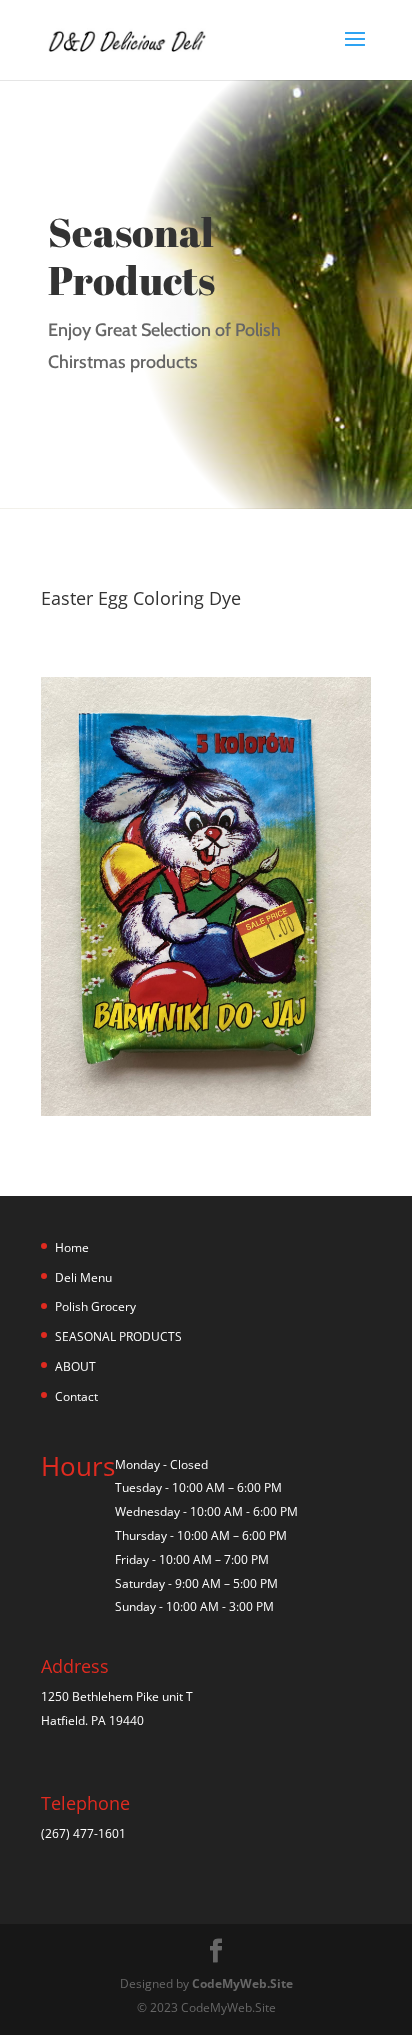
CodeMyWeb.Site (242, 1983)
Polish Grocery (95, 1306)
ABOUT (75, 1366)
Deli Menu (83, 1277)
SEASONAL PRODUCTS (118, 1336)
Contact (76, 1396)
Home (72, 1247)
